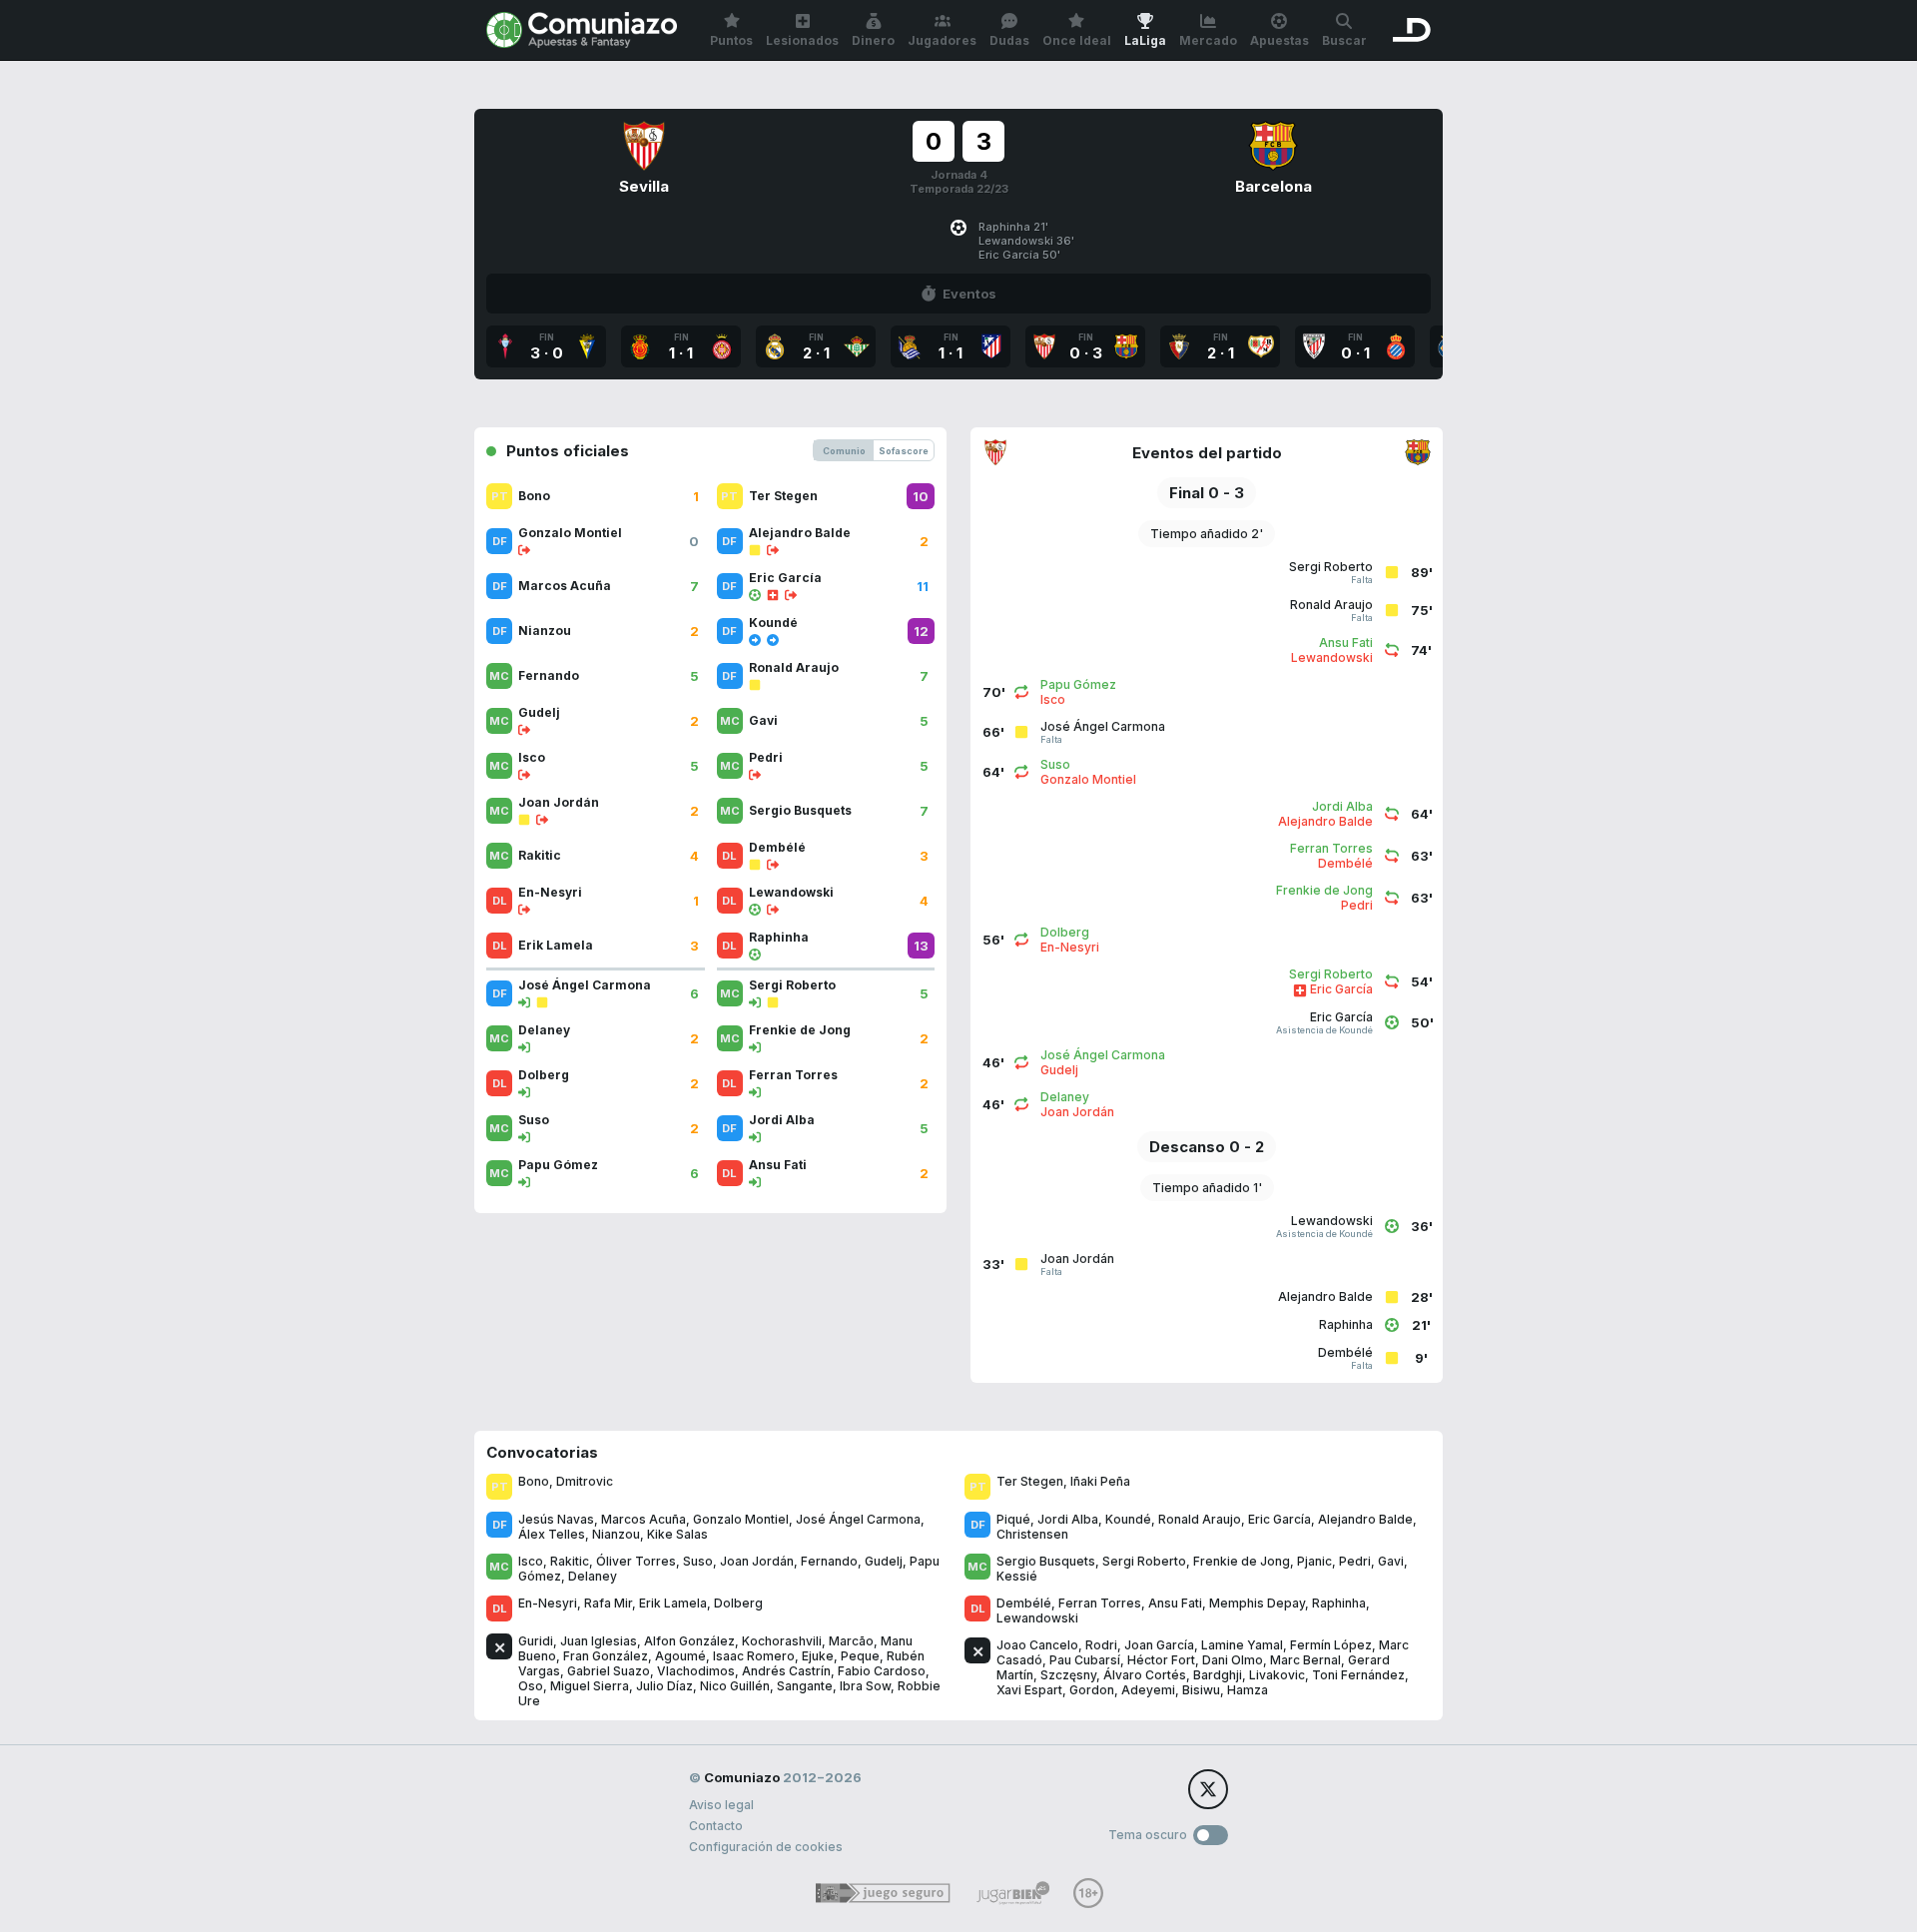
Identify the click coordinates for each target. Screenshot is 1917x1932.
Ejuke (818, 1656)
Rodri (1101, 1645)
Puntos (731, 40)
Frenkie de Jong (1242, 1561)
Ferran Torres (1100, 1603)
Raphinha (1339, 1603)
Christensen (1032, 1534)
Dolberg (738, 1603)
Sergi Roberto (1144, 1561)
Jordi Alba (1068, 1519)
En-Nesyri (548, 1603)
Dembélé (1024, 1603)
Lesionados (802, 40)
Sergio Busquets (1046, 1561)
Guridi (536, 1641)
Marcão (851, 1641)
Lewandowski (1037, 1618)
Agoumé (680, 1656)
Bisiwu (1201, 1690)
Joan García (1159, 1645)
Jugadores (942, 40)
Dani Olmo (1233, 1660)
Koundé (1128, 1519)
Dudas (1009, 40)
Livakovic (1277, 1675)
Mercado (1208, 40)
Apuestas (1279, 40)
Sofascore (904, 451)
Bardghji (1218, 1675)
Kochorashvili (782, 1641)
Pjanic (1314, 1561)
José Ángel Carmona (858, 1519)
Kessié (1017, 1576)
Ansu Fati (1175, 1603)
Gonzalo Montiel (741, 1519)
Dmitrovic (585, 1481)
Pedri (1355, 1561)
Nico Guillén (735, 1686)
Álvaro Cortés (1145, 1675)
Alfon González (689, 1641)
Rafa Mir (608, 1603)
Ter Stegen (1030, 1481)
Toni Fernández (1358, 1675)
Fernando (829, 1561)
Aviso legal (721, 1805)
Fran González (606, 1656)
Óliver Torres (636, 1561)
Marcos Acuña (643, 1519)
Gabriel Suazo (609, 1671)
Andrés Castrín (786, 1671)
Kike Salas (677, 1534)
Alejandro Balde (1365, 1519)
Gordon (1092, 1690)
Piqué (1013, 1519)
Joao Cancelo (1037, 1645)
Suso (698, 1561)
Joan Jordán (757, 1561)
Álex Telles (552, 1534)
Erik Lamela (673, 1603)
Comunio (844, 451)
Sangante (805, 1686)
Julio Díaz (664, 1686)
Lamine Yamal (1242, 1645)
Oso (531, 1686)
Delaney (593, 1576)
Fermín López (1331, 1645)
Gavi (1391, 1561)
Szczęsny (1068, 1675)
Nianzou (616, 1534)
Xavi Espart (1029, 1690)
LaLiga (1145, 40)
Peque (860, 1656)
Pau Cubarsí (1085, 1660)
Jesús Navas (556, 1519)
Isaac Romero (754, 1656)
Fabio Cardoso (882, 1671)
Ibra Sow (865, 1686)
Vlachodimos (696, 1671)
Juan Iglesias (599, 1641)
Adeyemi (1148, 1690)
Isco (531, 1561)
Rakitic (570, 1561)
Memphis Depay (1257, 1603)
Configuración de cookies (766, 1847)
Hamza (1248, 1690)
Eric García (1279, 1519)
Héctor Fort (1161, 1660)
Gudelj (884, 1561)
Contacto (716, 1826)
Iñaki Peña (1100, 1481)
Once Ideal (1077, 40)
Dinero (873, 40)
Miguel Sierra (590, 1686)
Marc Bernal (1305, 1660)
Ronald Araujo (1200, 1519)
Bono (534, 1481)
